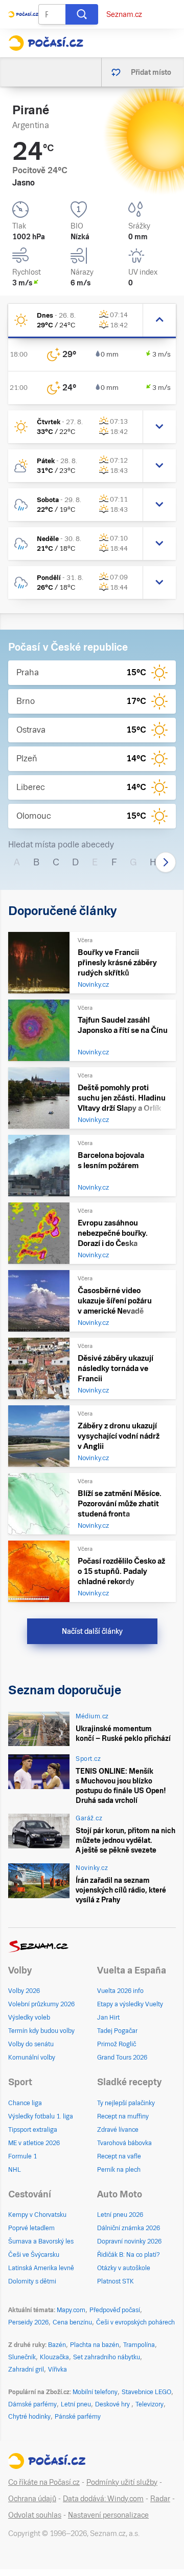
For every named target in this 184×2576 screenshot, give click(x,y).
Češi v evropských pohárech (135, 2322)
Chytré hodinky (29, 2417)
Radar (160, 2499)
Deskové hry (113, 2404)
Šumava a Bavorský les (41, 2241)
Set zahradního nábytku (107, 2357)
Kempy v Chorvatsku (37, 2215)
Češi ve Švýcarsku (34, 2255)
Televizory (149, 2404)
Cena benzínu (72, 2322)
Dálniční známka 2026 (129, 2228)
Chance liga (25, 2103)
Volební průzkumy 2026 (41, 2004)
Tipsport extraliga (33, 2130)
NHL (15, 2170)
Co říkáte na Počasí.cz (44, 2482)
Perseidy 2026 (28, 2322)
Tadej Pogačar (117, 2031)
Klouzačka (54, 2357)
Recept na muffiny (123, 2116)
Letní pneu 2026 (120, 2215)
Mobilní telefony (95, 2392)
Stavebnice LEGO (146, 2392)
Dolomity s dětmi (32, 2281)
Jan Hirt (108, 2018)
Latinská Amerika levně (41, 2268)
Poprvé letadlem (31, 2228)
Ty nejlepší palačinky (126, 2103)
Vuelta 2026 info (120, 1991)
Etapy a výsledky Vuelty (130, 2004)
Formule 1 (22, 2156)
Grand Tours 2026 (122, 2058)
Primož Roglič (117, 2044)
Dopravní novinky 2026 (129, 2241)
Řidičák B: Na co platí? (129, 2255)
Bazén (57, 2345)
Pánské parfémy (78, 2417)
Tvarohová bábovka (124, 2143)
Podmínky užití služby (122, 2482)
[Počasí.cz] (46, 43)
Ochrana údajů (32, 2499)
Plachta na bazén (95, 2345)
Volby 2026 (24, 1991)
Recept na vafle (119, 2156)
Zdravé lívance (118, 2130)
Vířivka (57, 2370)
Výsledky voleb (29, 2018)
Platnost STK (116, 2281)
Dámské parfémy (32, 2404)
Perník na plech (119, 2170)
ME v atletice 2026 (34, 2143)
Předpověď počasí (115, 2310)
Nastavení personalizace (108, 2515)
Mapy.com (71, 2310)
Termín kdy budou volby (41, 2031)
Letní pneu (76, 2404)
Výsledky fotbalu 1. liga (41, 2116)
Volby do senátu (31, 2044)
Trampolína (139, 2345)
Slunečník (22, 2357)
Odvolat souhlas (35, 2515)
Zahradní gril (26, 2370)
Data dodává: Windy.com (103, 2499)
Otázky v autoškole (124, 2268)
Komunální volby (32, 2058)
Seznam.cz (124, 14)
